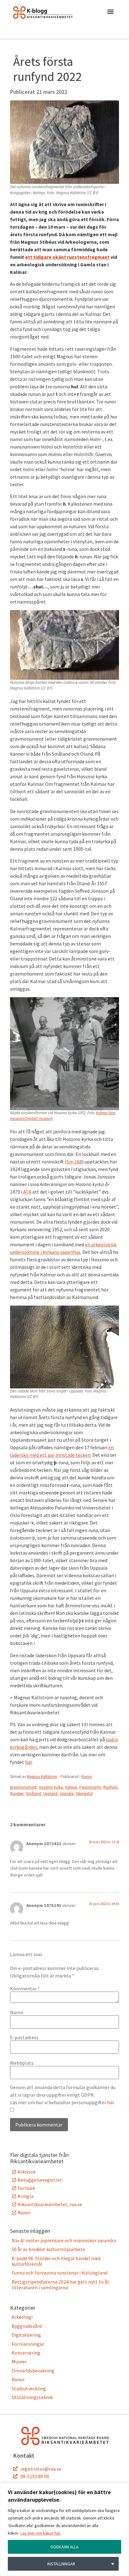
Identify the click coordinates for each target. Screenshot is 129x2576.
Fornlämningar (28, 2344)
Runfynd (110, 1787)
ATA (27, 1192)
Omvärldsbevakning (33, 2371)
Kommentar (25, 1988)
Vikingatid (84, 1794)
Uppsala (67, 1794)
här (28, 1762)
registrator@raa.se (41, 2469)
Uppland (50, 1794)
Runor (87, 1777)
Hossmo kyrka (51, 1787)
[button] (110, 13)
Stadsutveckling (29, 2388)
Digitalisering (26, 2335)
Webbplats (22, 2063)
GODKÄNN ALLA (64, 2547)
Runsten (17, 1794)
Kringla (26, 2196)
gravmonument (23, 1787)
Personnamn (90, 1787)
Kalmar (71, 1787)
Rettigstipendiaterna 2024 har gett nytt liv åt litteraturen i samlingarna (60, 2285)
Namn (17, 2012)
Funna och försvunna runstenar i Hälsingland (59, 2273)
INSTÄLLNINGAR (61, 2564)
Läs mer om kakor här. (41, 2533)
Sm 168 (74, 1162)
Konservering (26, 2353)
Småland (34, 1794)
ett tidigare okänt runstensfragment (67, 257)
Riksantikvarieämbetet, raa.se (50, 2204)
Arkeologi (22, 2317)
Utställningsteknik (32, 2397)
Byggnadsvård (27, 2326)
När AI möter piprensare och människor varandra (64, 2240)
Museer (19, 2361)
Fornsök (26, 2188)
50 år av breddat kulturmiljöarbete (48, 2249)
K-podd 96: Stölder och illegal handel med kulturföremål (56, 2261)
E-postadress (24, 2037)
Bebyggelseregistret (40, 2180)
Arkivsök (27, 2172)
